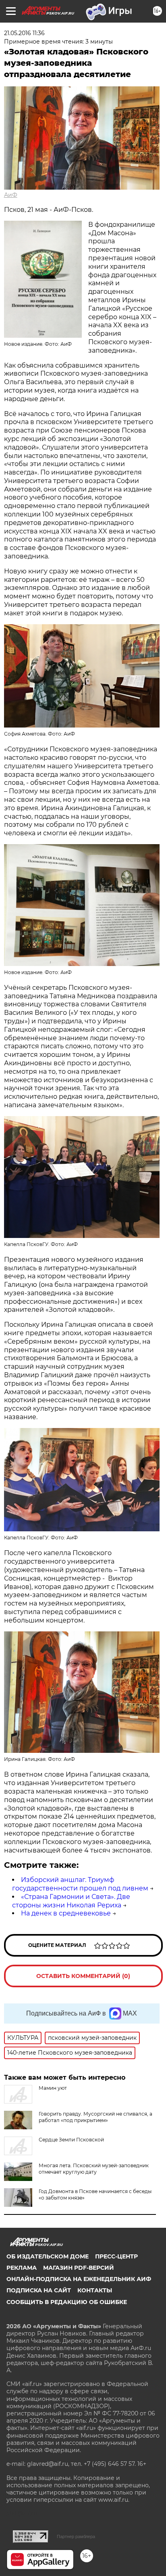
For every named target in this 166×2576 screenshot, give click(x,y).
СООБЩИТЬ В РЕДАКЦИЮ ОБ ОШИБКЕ (67, 2302)
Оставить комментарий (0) (83, 1976)
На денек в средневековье (66, 1913)
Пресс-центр (116, 2256)
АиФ (11, 195)
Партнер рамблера (76, 2536)
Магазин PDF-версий (79, 2268)
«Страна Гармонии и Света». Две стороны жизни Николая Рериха (71, 1901)
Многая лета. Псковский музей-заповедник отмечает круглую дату (94, 2169)
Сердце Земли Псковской (71, 2140)
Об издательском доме (48, 2256)
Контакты (95, 2290)
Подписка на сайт (39, 2290)
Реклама (22, 2268)
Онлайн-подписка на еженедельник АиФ (79, 2279)
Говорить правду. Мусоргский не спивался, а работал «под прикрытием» (95, 2117)
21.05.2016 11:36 (24, 33)
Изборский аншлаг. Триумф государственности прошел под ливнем (80, 1884)
